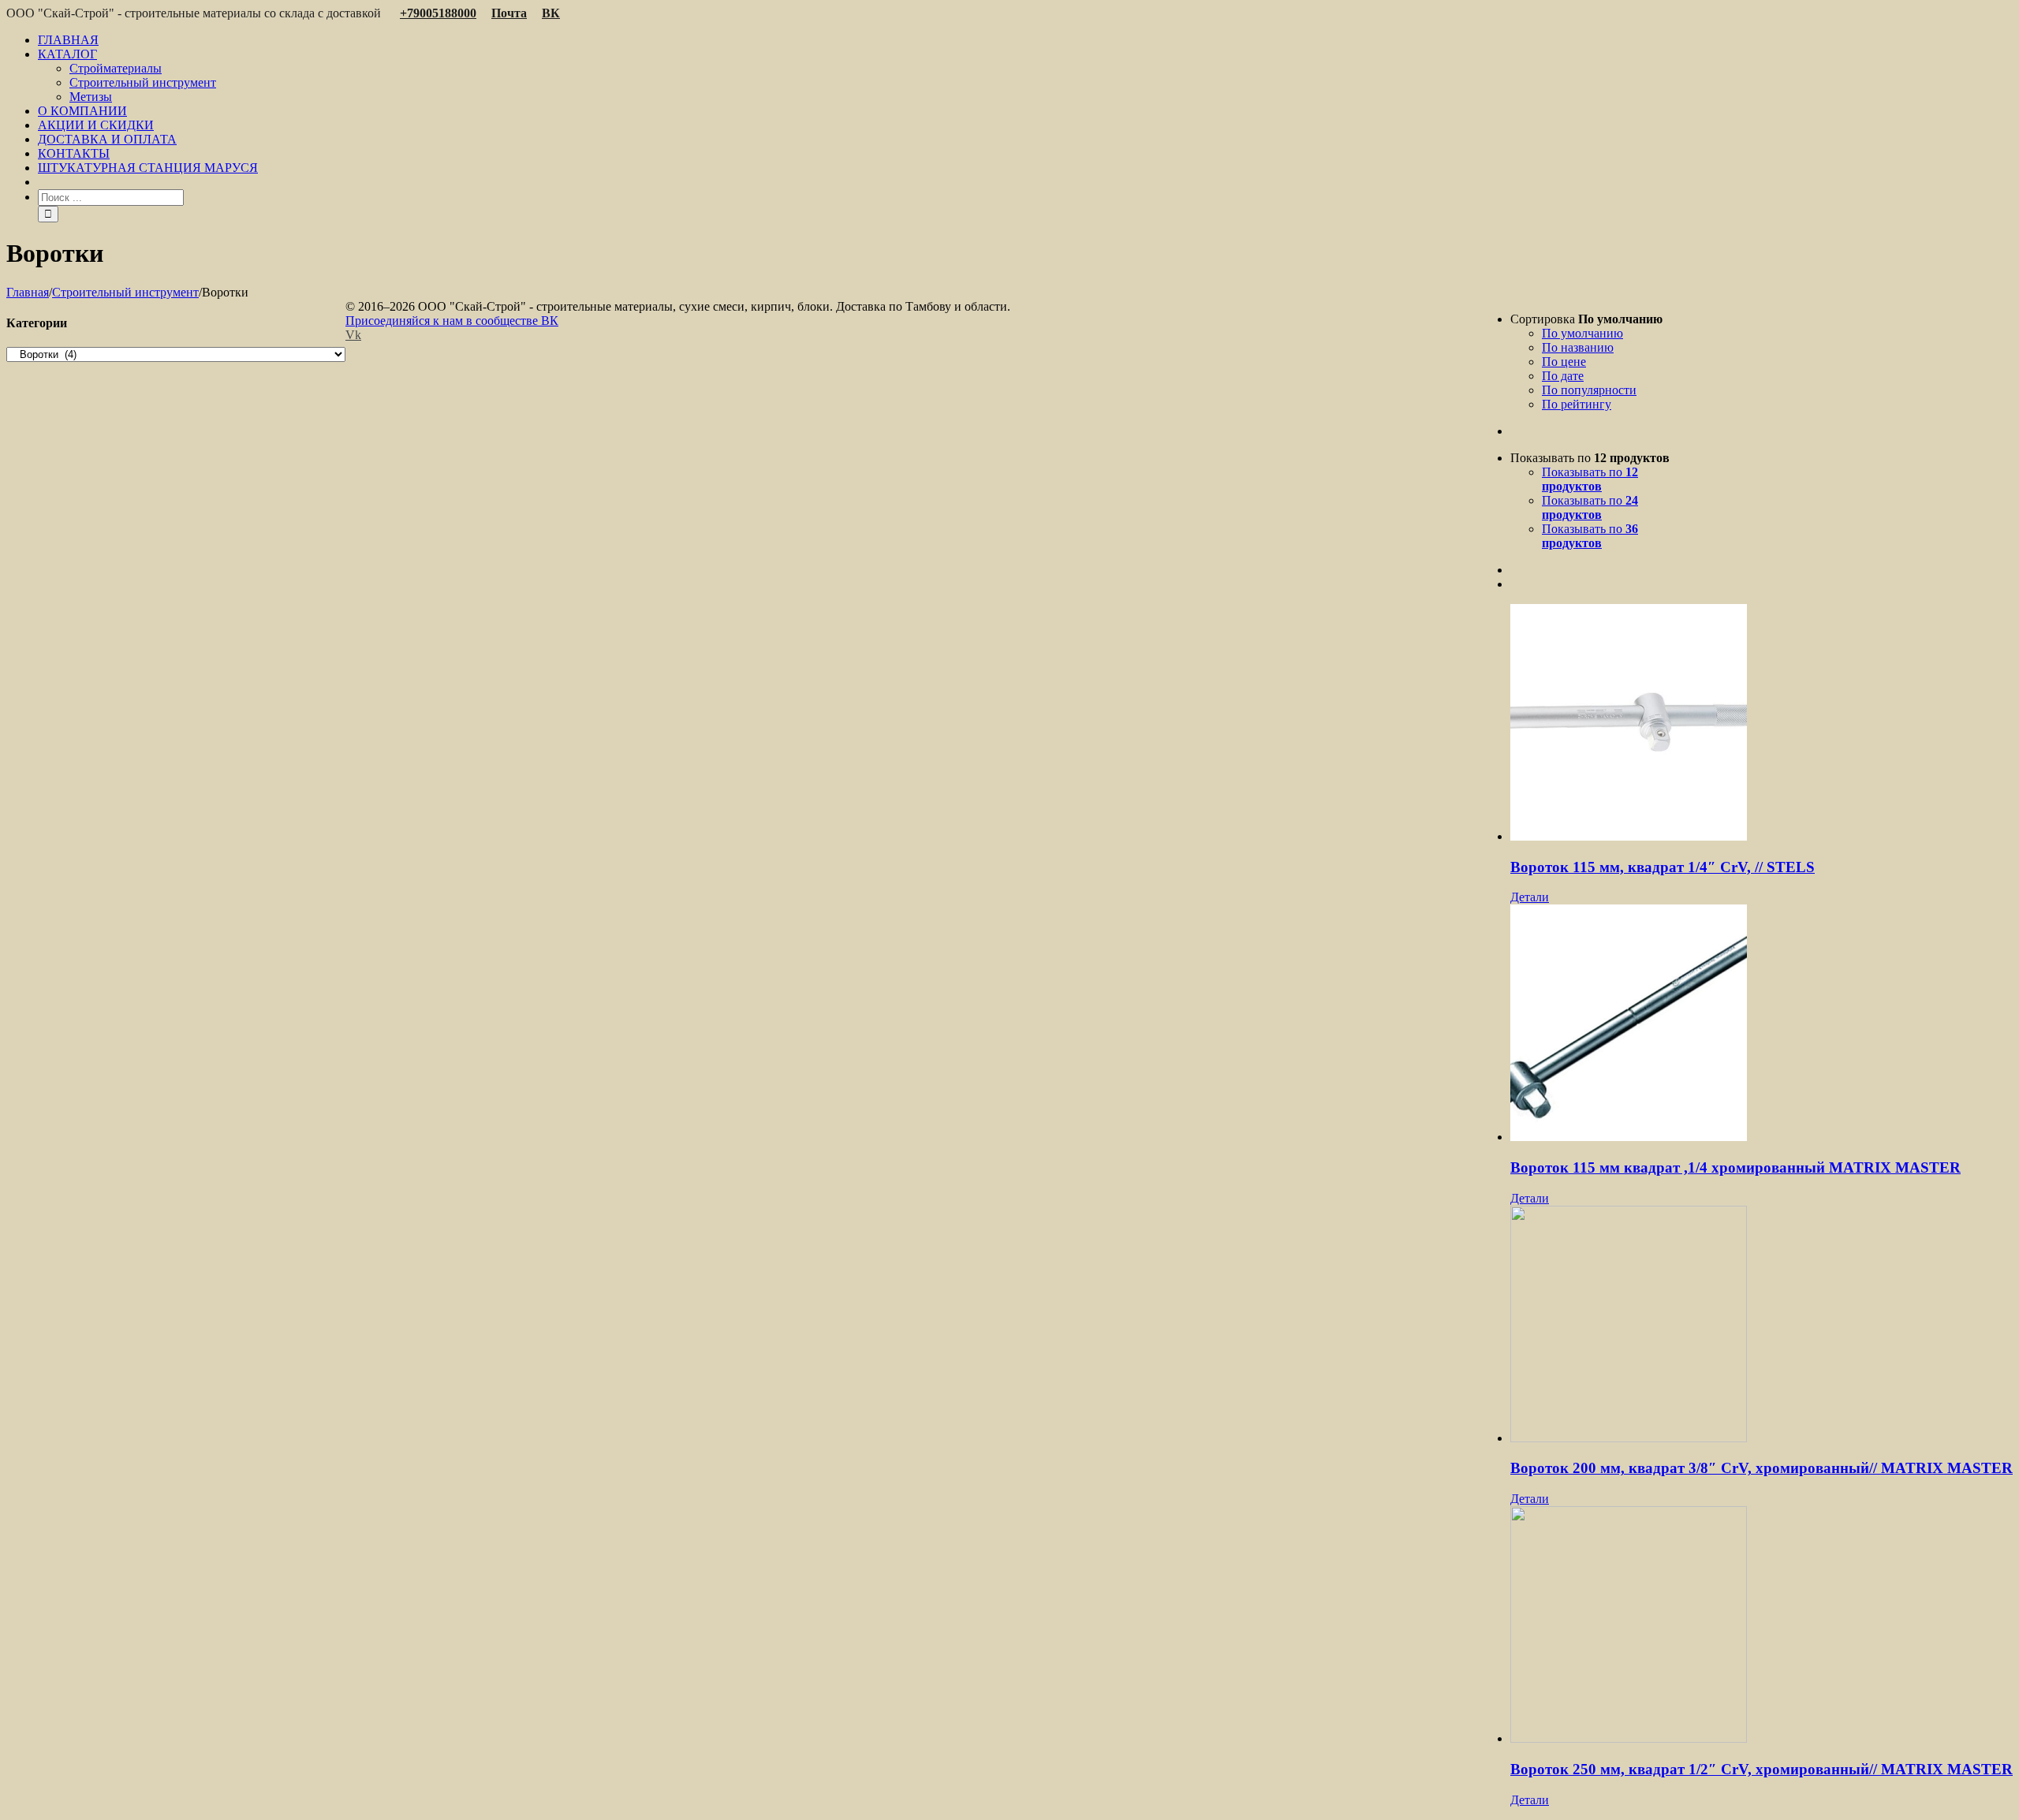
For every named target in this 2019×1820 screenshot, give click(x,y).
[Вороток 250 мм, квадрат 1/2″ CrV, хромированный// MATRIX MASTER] (1761, 1626)
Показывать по (1590, 479)
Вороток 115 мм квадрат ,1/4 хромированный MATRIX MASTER (1735, 1167)
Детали (1530, 897)
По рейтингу (1577, 404)
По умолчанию (1582, 333)
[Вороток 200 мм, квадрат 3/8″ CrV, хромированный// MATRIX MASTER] (1761, 1326)
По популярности (1589, 390)
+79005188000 (438, 13)
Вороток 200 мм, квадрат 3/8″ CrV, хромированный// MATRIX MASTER (1761, 1468)
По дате (1563, 376)
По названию (1578, 347)
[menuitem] (1025, 40)
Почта (509, 13)
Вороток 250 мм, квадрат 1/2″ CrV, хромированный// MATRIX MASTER (1761, 1769)
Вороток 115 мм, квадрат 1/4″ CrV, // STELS (1663, 867)
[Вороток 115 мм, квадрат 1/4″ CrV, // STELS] (1761, 724)
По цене (1564, 362)
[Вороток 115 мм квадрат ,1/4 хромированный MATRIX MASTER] (1761, 1024)
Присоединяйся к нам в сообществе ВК (452, 321)
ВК (551, 13)
